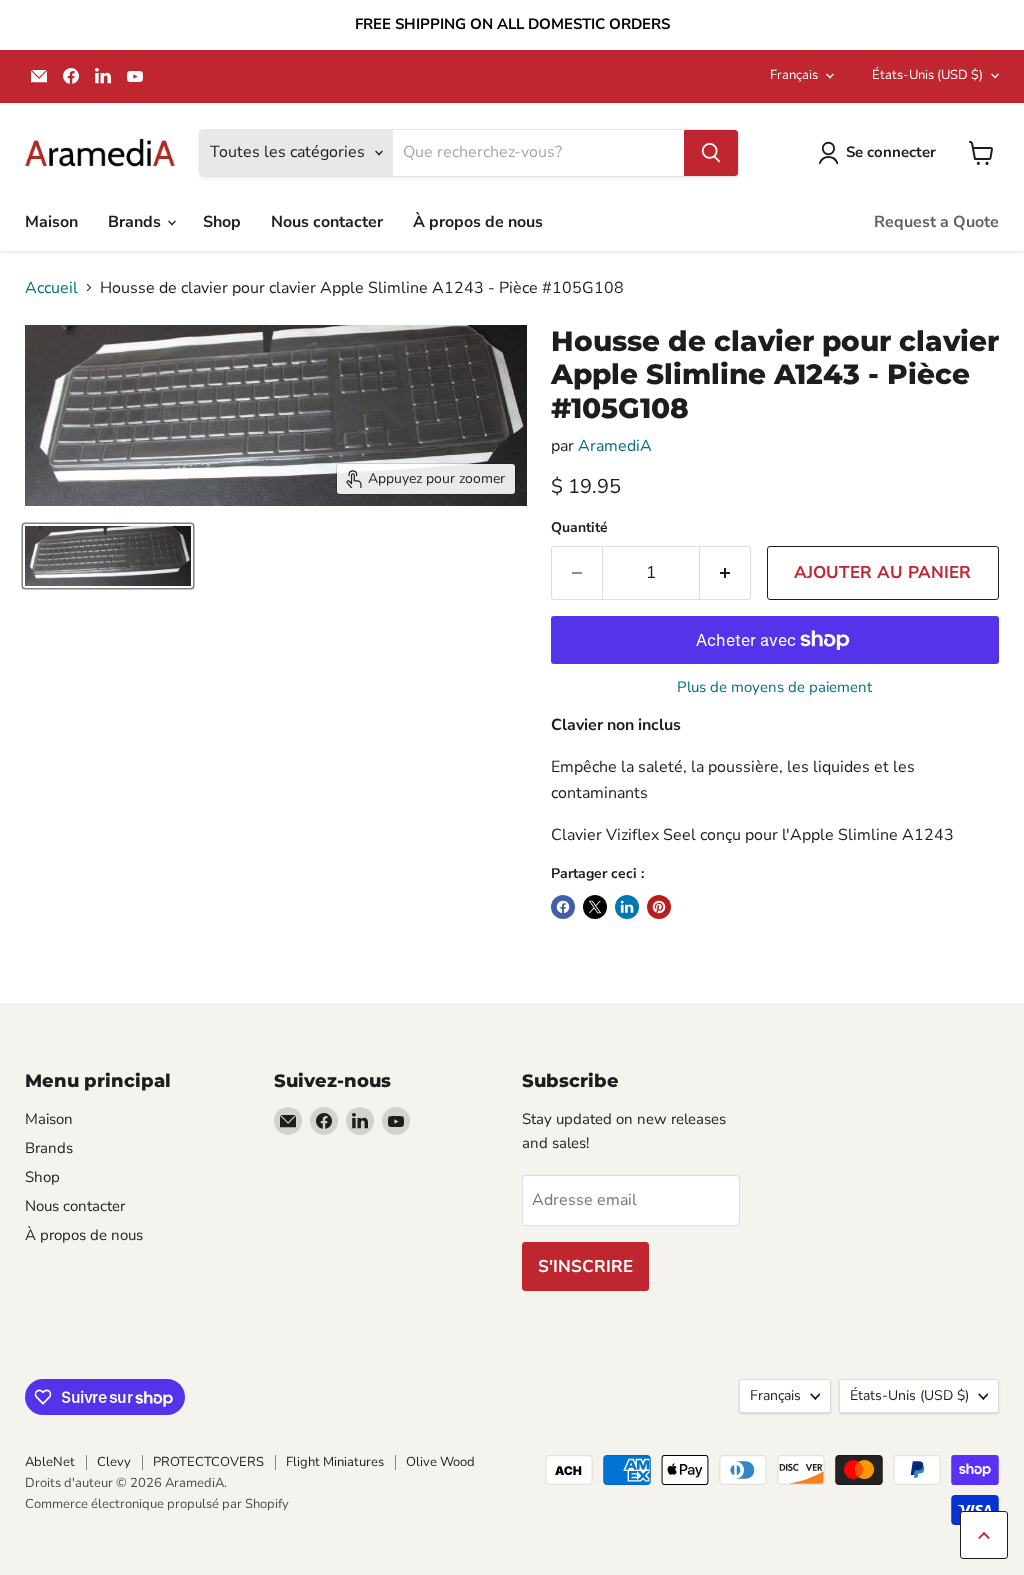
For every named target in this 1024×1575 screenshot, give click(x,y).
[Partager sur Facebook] (563, 907)
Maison (51, 222)
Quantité (579, 528)
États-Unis (927, 75)
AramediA (615, 446)
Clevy (114, 1462)
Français (794, 75)
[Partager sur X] (595, 907)
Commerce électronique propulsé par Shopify (157, 1504)
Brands (136, 222)
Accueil (51, 288)
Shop (222, 222)
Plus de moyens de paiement (774, 687)
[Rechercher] (711, 153)
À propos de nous (478, 222)
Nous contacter (327, 222)
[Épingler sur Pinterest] (659, 907)
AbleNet (50, 1462)
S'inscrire (585, 1266)
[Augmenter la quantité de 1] (725, 573)
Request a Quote (936, 222)
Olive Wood (440, 1462)
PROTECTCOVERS (208, 1462)
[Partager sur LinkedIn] (627, 907)
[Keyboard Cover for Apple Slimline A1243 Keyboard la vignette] (108, 556)
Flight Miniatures (335, 1462)
